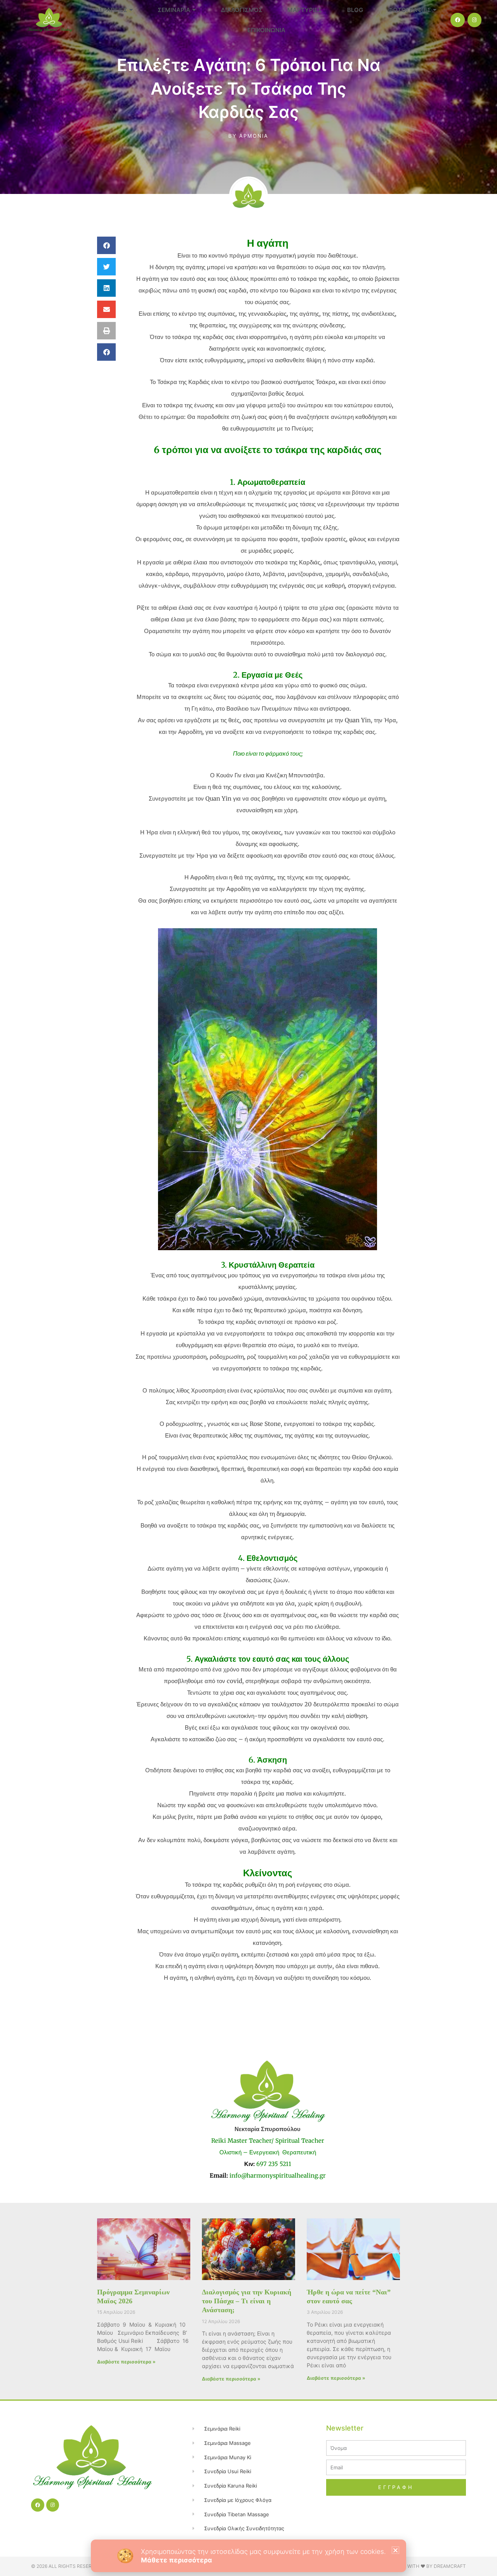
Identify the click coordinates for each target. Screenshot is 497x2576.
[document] (248, 1288)
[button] (395, 2550)
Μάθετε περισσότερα (176, 2560)
